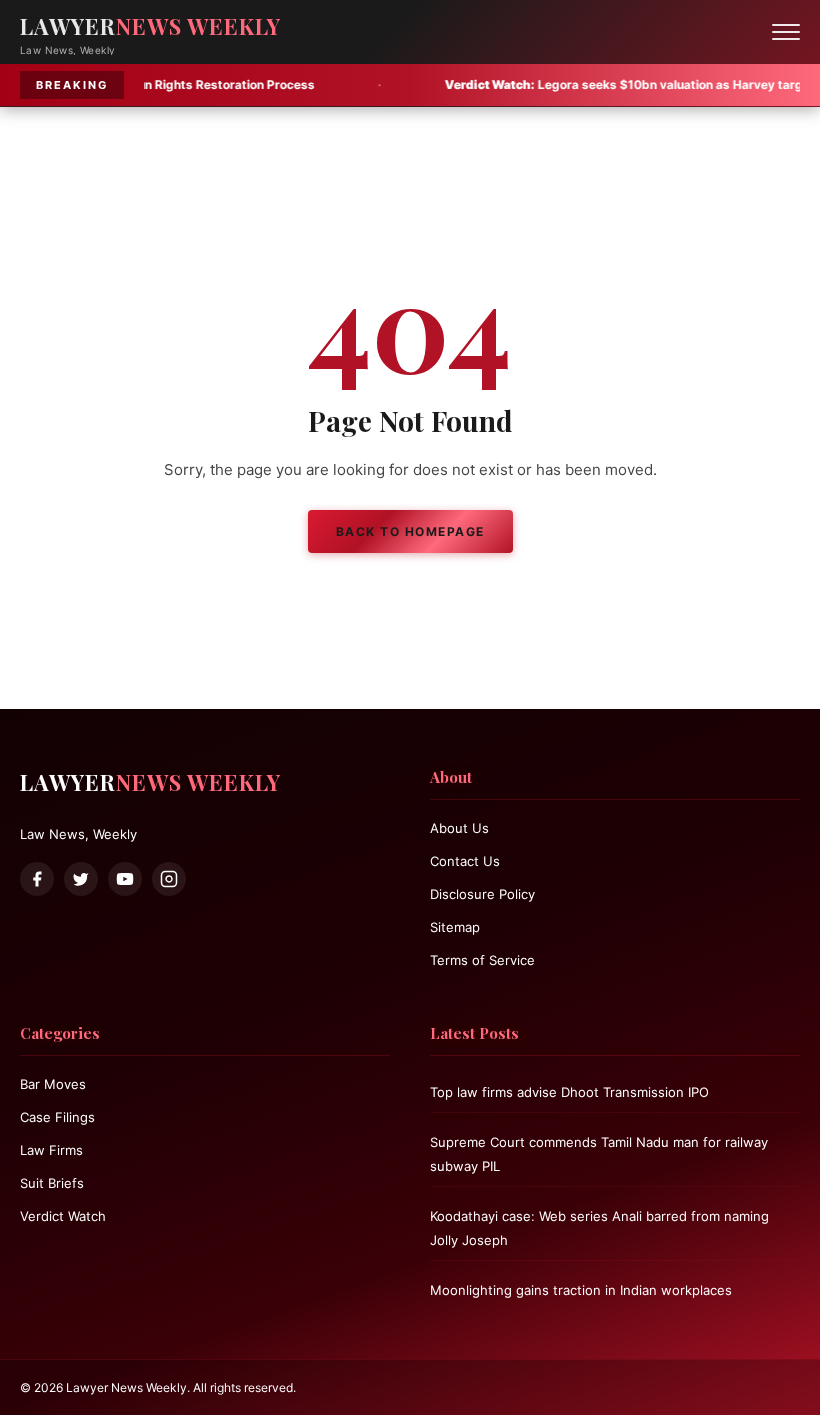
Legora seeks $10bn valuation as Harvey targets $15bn (600, 84)
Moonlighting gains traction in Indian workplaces (581, 1290)
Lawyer (150, 26)
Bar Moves (53, 1084)
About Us (459, 828)
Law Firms (51, 1150)
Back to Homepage (410, 531)
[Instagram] (169, 879)
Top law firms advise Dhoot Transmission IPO (569, 1092)
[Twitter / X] (81, 879)
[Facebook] (37, 879)
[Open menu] (786, 32)
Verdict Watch (63, 1216)
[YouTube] (125, 879)
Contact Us (465, 861)
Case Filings (57, 1117)
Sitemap (455, 927)
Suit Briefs (52, 1183)
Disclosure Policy (482, 894)
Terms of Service (482, 960)
